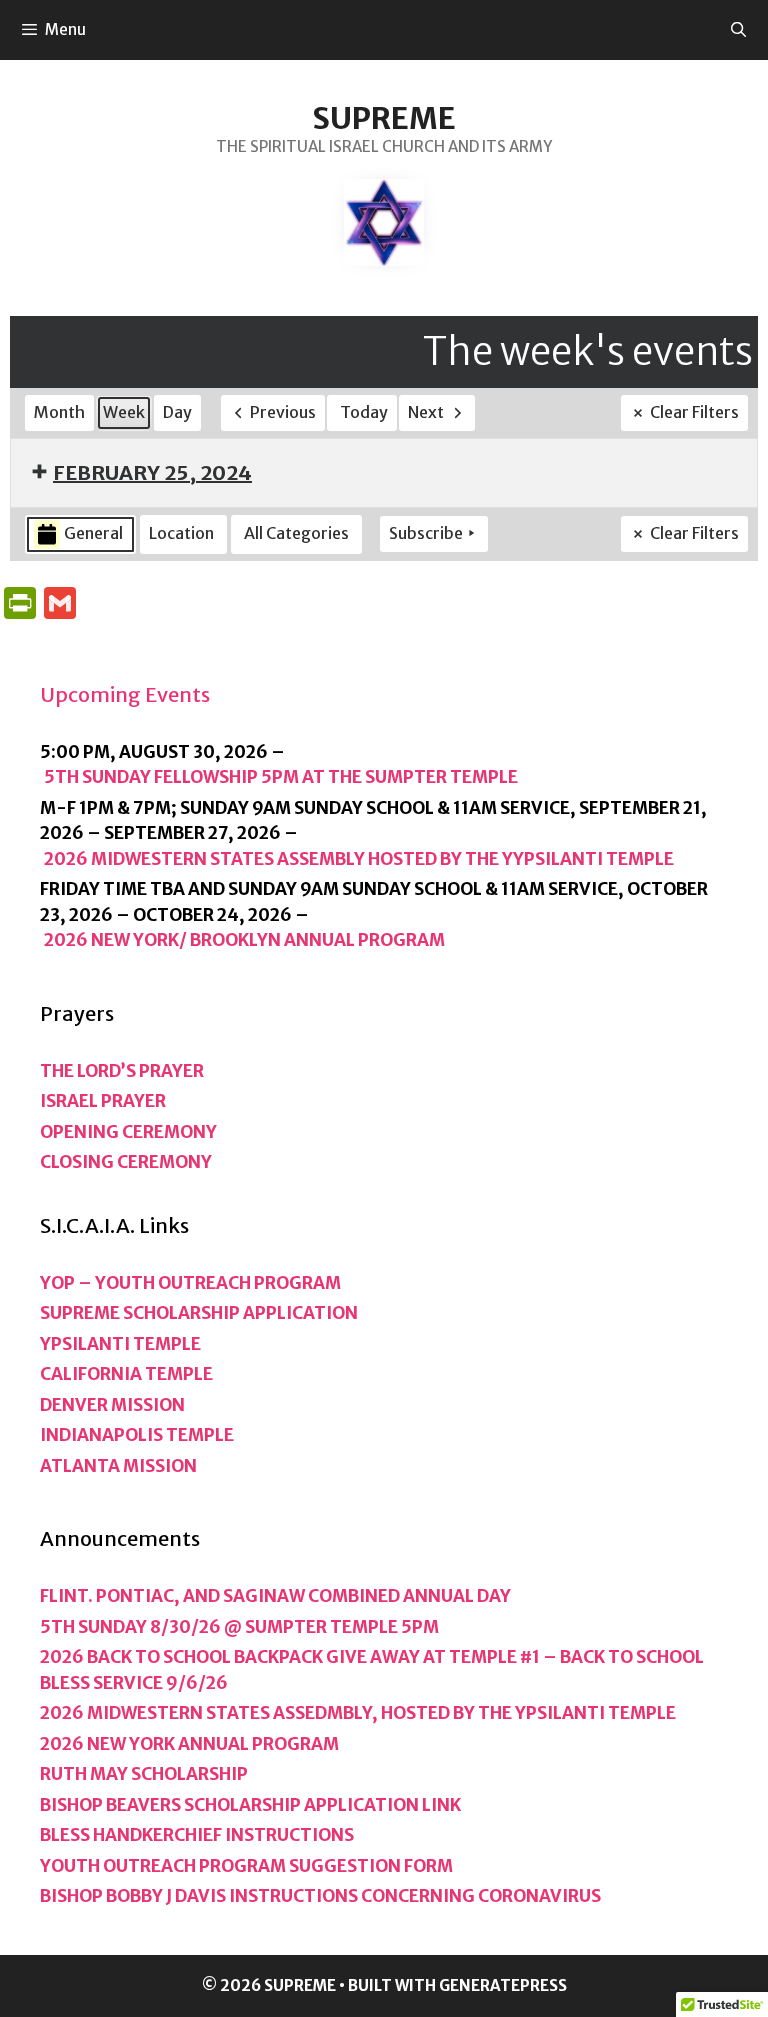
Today (364, 412)
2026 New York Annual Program (189, 1744)
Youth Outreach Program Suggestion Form (246, 1866)
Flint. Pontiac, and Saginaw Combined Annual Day (275, 1596)
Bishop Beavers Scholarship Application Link (250, 1805)
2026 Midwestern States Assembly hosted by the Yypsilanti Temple (359, 859)
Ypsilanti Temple (120, 1344)
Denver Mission (112, 1405)
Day (177, 412)
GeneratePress (503, 1985)
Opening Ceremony (128, 1132)
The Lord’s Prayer (122, 1071)
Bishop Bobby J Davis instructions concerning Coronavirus (320, 1896)
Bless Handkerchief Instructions (197, 1835)
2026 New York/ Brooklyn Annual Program (244, 940)
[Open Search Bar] (738, 30)
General (93, 533)
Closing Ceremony (126, 1162)
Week (124, 412)
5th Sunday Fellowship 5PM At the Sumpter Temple (281, 777)
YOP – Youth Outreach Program (190, 1283)
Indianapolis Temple (137, 1435)
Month (59, 412)
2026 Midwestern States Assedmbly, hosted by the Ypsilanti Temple (358, 1713)
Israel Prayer (103, 1101)
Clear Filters (694, 412)
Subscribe (426, 533)
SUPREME (384, 118)
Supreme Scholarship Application (199, 1313)
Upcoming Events (125, 694)
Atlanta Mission (118, 1466)
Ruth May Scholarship (144, 1774)
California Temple (126, 1374)
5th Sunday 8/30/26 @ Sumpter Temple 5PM (239, 1627)
